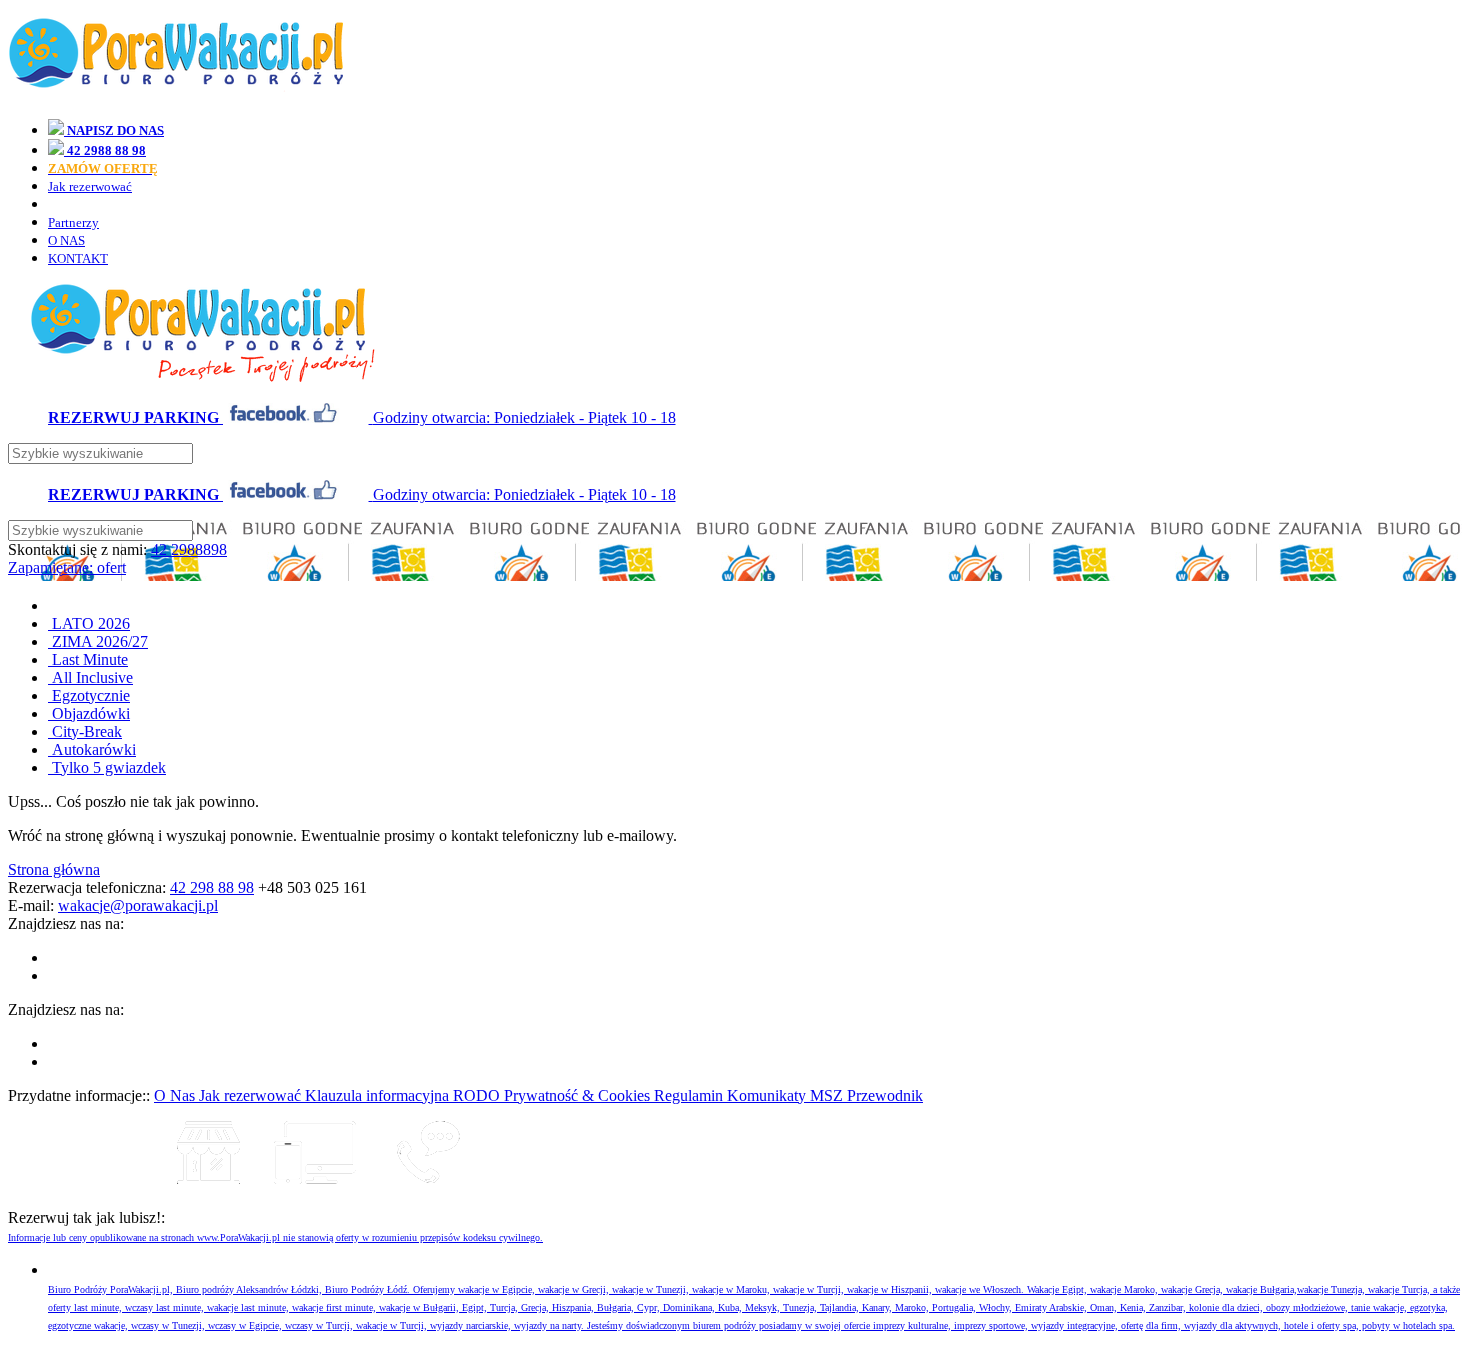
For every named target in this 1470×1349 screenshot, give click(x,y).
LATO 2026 (89, 623)
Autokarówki (92, 749)
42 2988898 (189, 549)
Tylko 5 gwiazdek (107, 767)
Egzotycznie (89, 695)
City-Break (85, 731)
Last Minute (88, 659)
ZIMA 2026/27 (98, 641)
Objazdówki (89, 713)
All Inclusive (90, 677)
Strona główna (54, 869)
